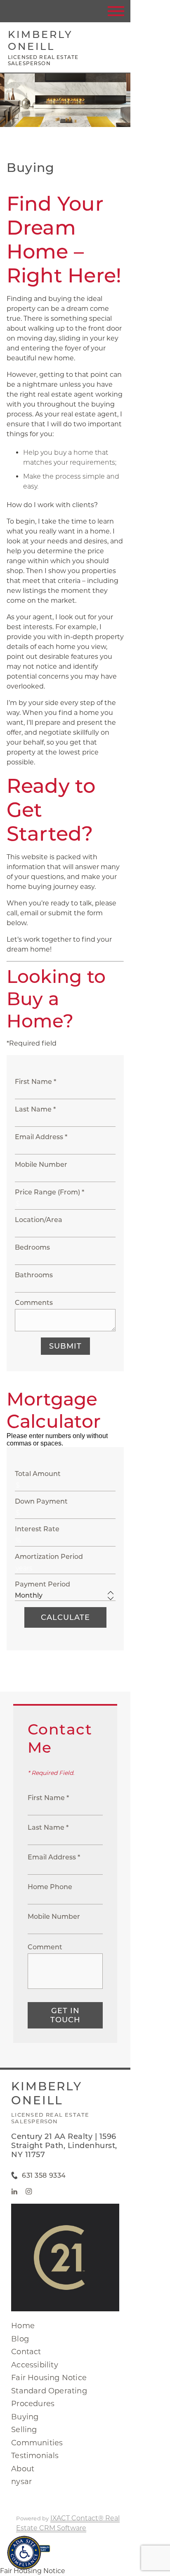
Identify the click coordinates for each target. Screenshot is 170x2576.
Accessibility (35, 2365)
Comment (45, 1947)
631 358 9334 (44, 2175)
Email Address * (41, 1137)
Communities (37, 2443)
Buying (25, 2417)
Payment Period (42, 1584)
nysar (21, 2482)
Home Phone (50, 1887)
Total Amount (38, 1474)
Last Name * (35, 1109)
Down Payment (41, 1501)
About (23, 2469)
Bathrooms (34, 1275)
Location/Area (39, 1220)
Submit (65, 1346)
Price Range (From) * (50, 1192)
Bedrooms (32, 1247)
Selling (24, 2430)
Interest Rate (37, 1529)
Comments (34, 1303)
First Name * (35, 1082)
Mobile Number (41, 1165)
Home (23, 2326)
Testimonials (35, 2456)
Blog (20, 2339)
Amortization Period (49, 1557)
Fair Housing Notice (49, 2378)
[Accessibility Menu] (24, 2553)
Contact (26, 2352)
